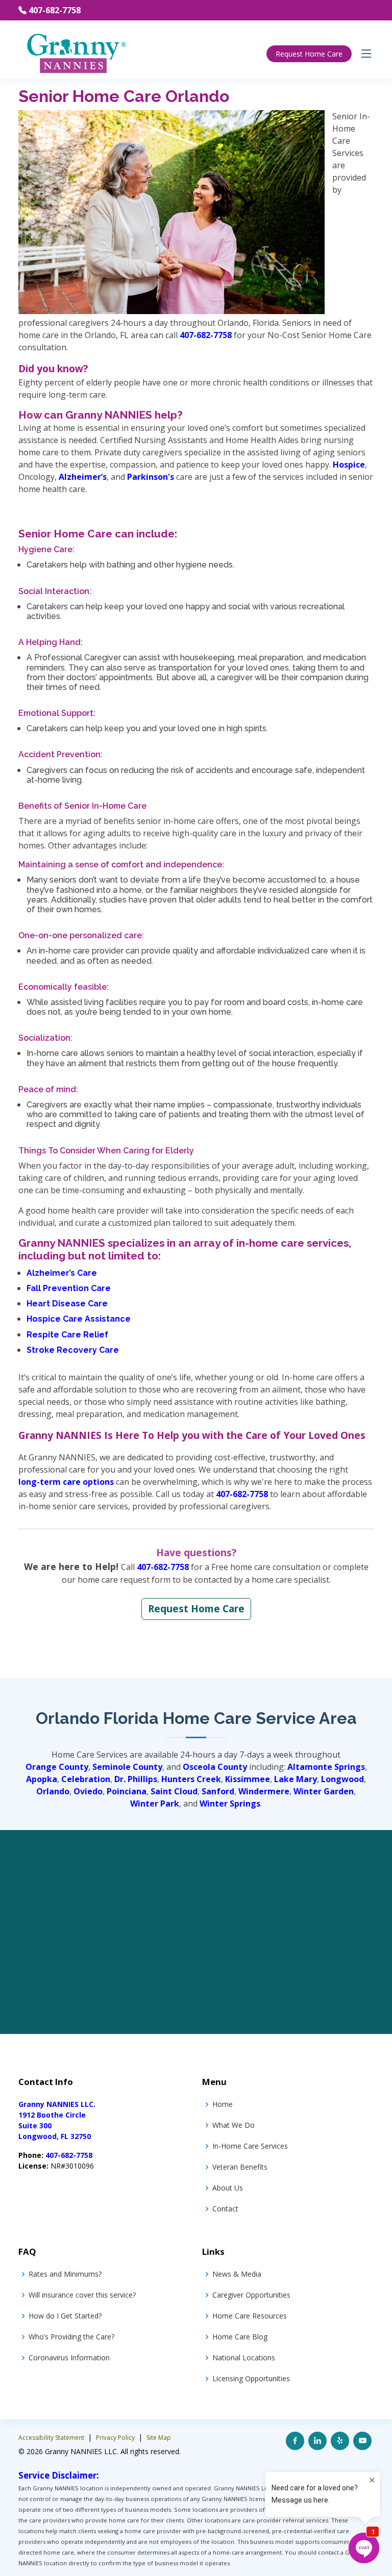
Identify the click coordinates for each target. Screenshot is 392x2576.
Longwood (342, 1779)
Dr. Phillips (136, 1779)
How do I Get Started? (65, 2316)
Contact (225, 2209)
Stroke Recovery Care (73, 1350)
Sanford (218, 1791)
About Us (228, 2188)
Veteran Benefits (240, 2167)
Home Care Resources (250, 2316)
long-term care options (66, 1482)
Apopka (42, 1779)
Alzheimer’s (83, 477)
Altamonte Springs (326, 1767)
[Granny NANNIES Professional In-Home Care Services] (76, 53)
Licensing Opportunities (251, 2378)
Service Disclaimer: (59, 2475)
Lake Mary (296, 1779)
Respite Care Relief (67, 1335)
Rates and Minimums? (65, 2274)
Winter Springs (230, 1804)
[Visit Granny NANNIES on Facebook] (295, 2441)
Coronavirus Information (69, 2358)
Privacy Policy (116, 2438)
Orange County (57, 1767)
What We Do (234, 2125)
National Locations (244, 2358)
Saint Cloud (174, 1791)
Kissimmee (248, 1779)
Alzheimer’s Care (62, 1273)
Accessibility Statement (52, 2438)
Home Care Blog (240, 2337)
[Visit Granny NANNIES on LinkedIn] (317, 2441)
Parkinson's (151, 477)
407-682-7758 (55, 10)
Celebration (86, 1779)
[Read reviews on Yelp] (340, 2441)
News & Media (237, 2274)
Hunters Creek (191, 1779)
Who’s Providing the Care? (71, 2337)
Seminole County (127, 1767)
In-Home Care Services (250, 2146)
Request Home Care (309, 54)
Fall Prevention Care (69, 1288)
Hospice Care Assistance (79, 1319)
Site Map (159, 2438)
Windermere (264, 1791)
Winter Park (155, 1804)
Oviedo (88, 1791)
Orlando (53, 1791)
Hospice (349, 465)
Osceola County (215, 1767)
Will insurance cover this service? (82, 2295)
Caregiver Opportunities (251, 2295)
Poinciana (127, 1791)
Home (223, 2104)
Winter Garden (324, 1791)
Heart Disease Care (67, 1304)
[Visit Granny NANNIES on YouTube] (362, 2441)
